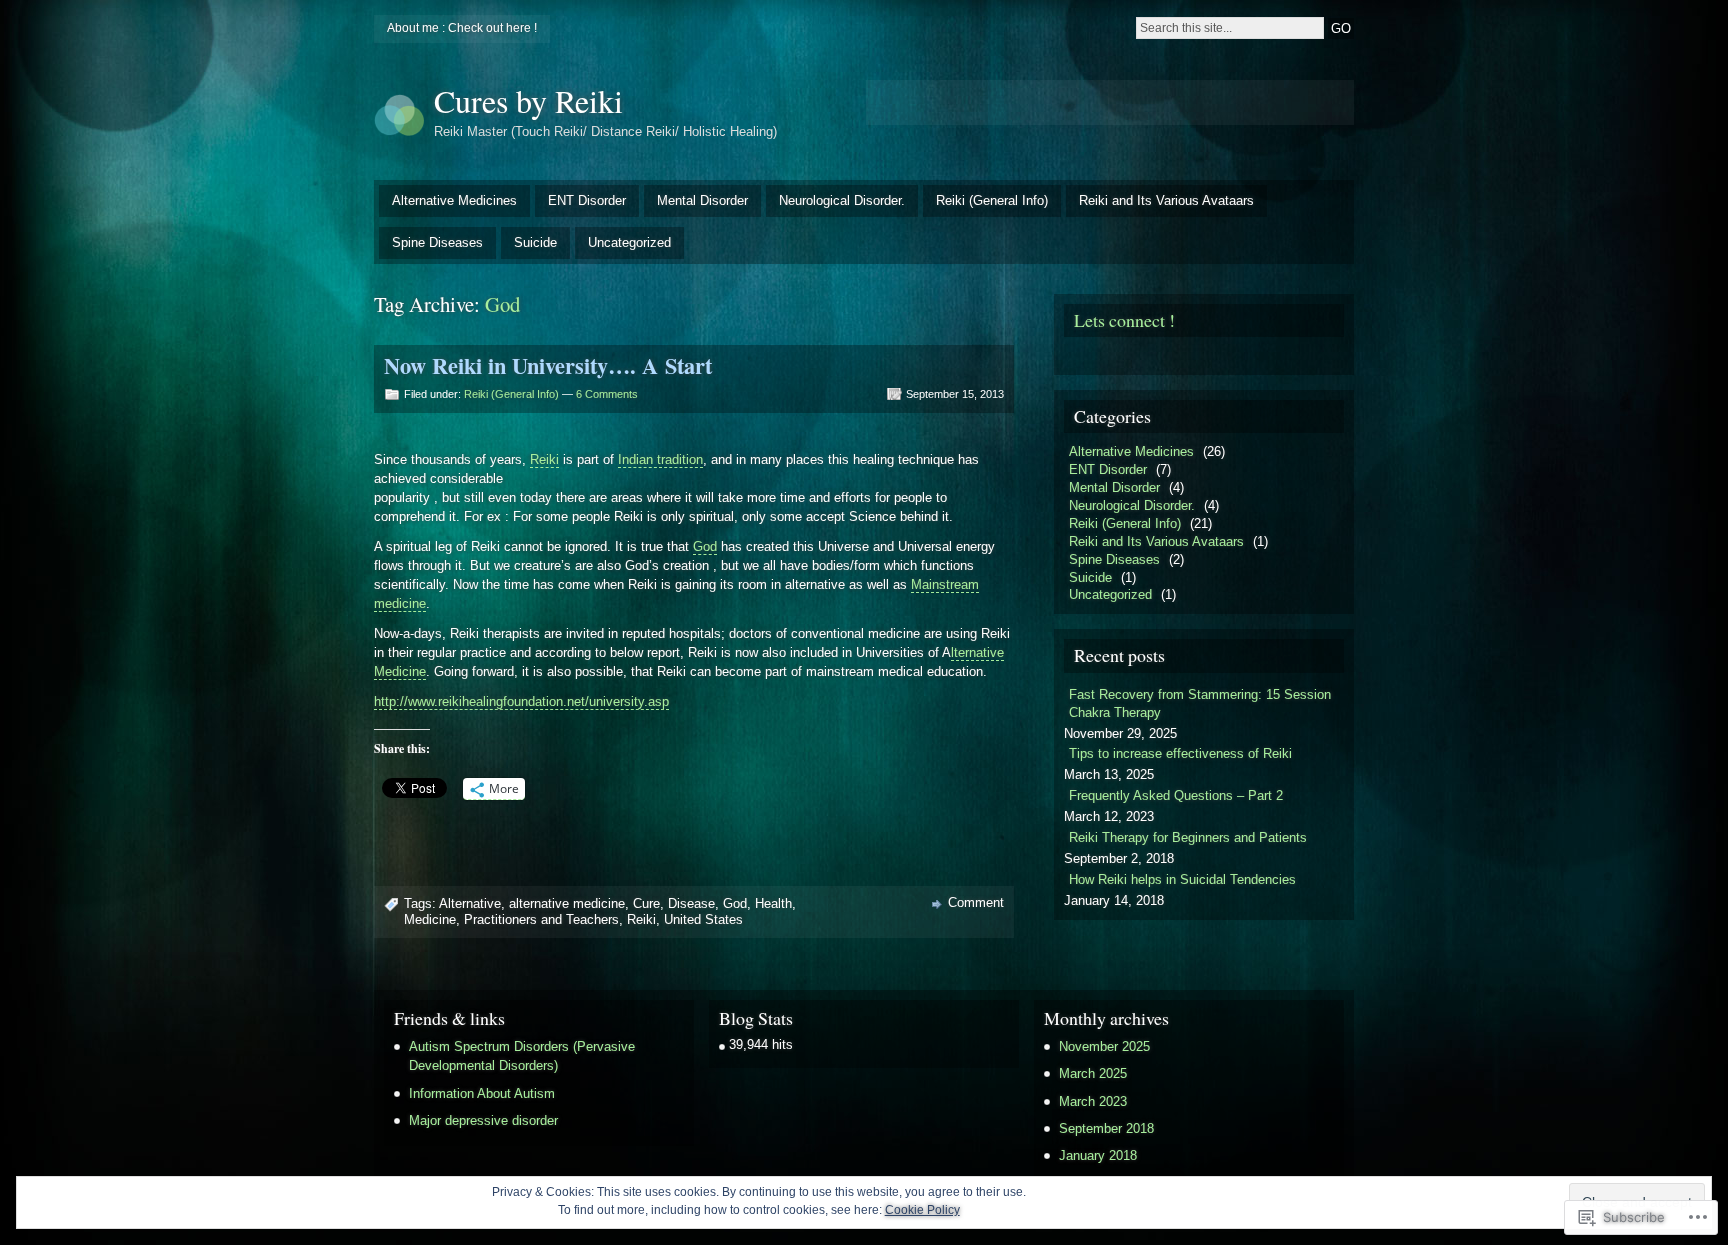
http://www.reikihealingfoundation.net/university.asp (521, 701)
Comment (976, 902)
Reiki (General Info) (992, 200)
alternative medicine (567, 903)
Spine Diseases (437, 242)
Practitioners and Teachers (541, 919)
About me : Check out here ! (462, 28)
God (705, 546)
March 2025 (1093, 1073)
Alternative (470, 903)
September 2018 (1106, 1128)
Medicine (430, 919)
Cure (646, 903)
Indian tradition (660, 459)
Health (773, 903)
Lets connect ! (1124, 320)
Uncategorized (629, 242)
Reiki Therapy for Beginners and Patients (1188, 837)
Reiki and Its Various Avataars (1166, 200)
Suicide (535, 242)
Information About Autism (482, 1093)
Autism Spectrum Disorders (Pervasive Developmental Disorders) (522, 1056)
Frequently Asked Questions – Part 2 (1176, 795)
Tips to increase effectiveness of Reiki (1180, 753)
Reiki (544, 459)
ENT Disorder (587, 200)
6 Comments (607, 394)
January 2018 (1098, 1155)
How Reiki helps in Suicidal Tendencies (1182, 879)
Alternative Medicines (454, 200)
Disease (691, 903)
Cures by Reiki (528, 100)
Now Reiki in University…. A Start (548, 365)
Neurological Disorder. (842, 200)
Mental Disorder (702, 200)
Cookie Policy (922, 1210)
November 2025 (1104, 1046)
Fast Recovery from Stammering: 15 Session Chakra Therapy (1200, 703)
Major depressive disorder (483, 1120)
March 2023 (1093, 1101)
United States (703, 919)
